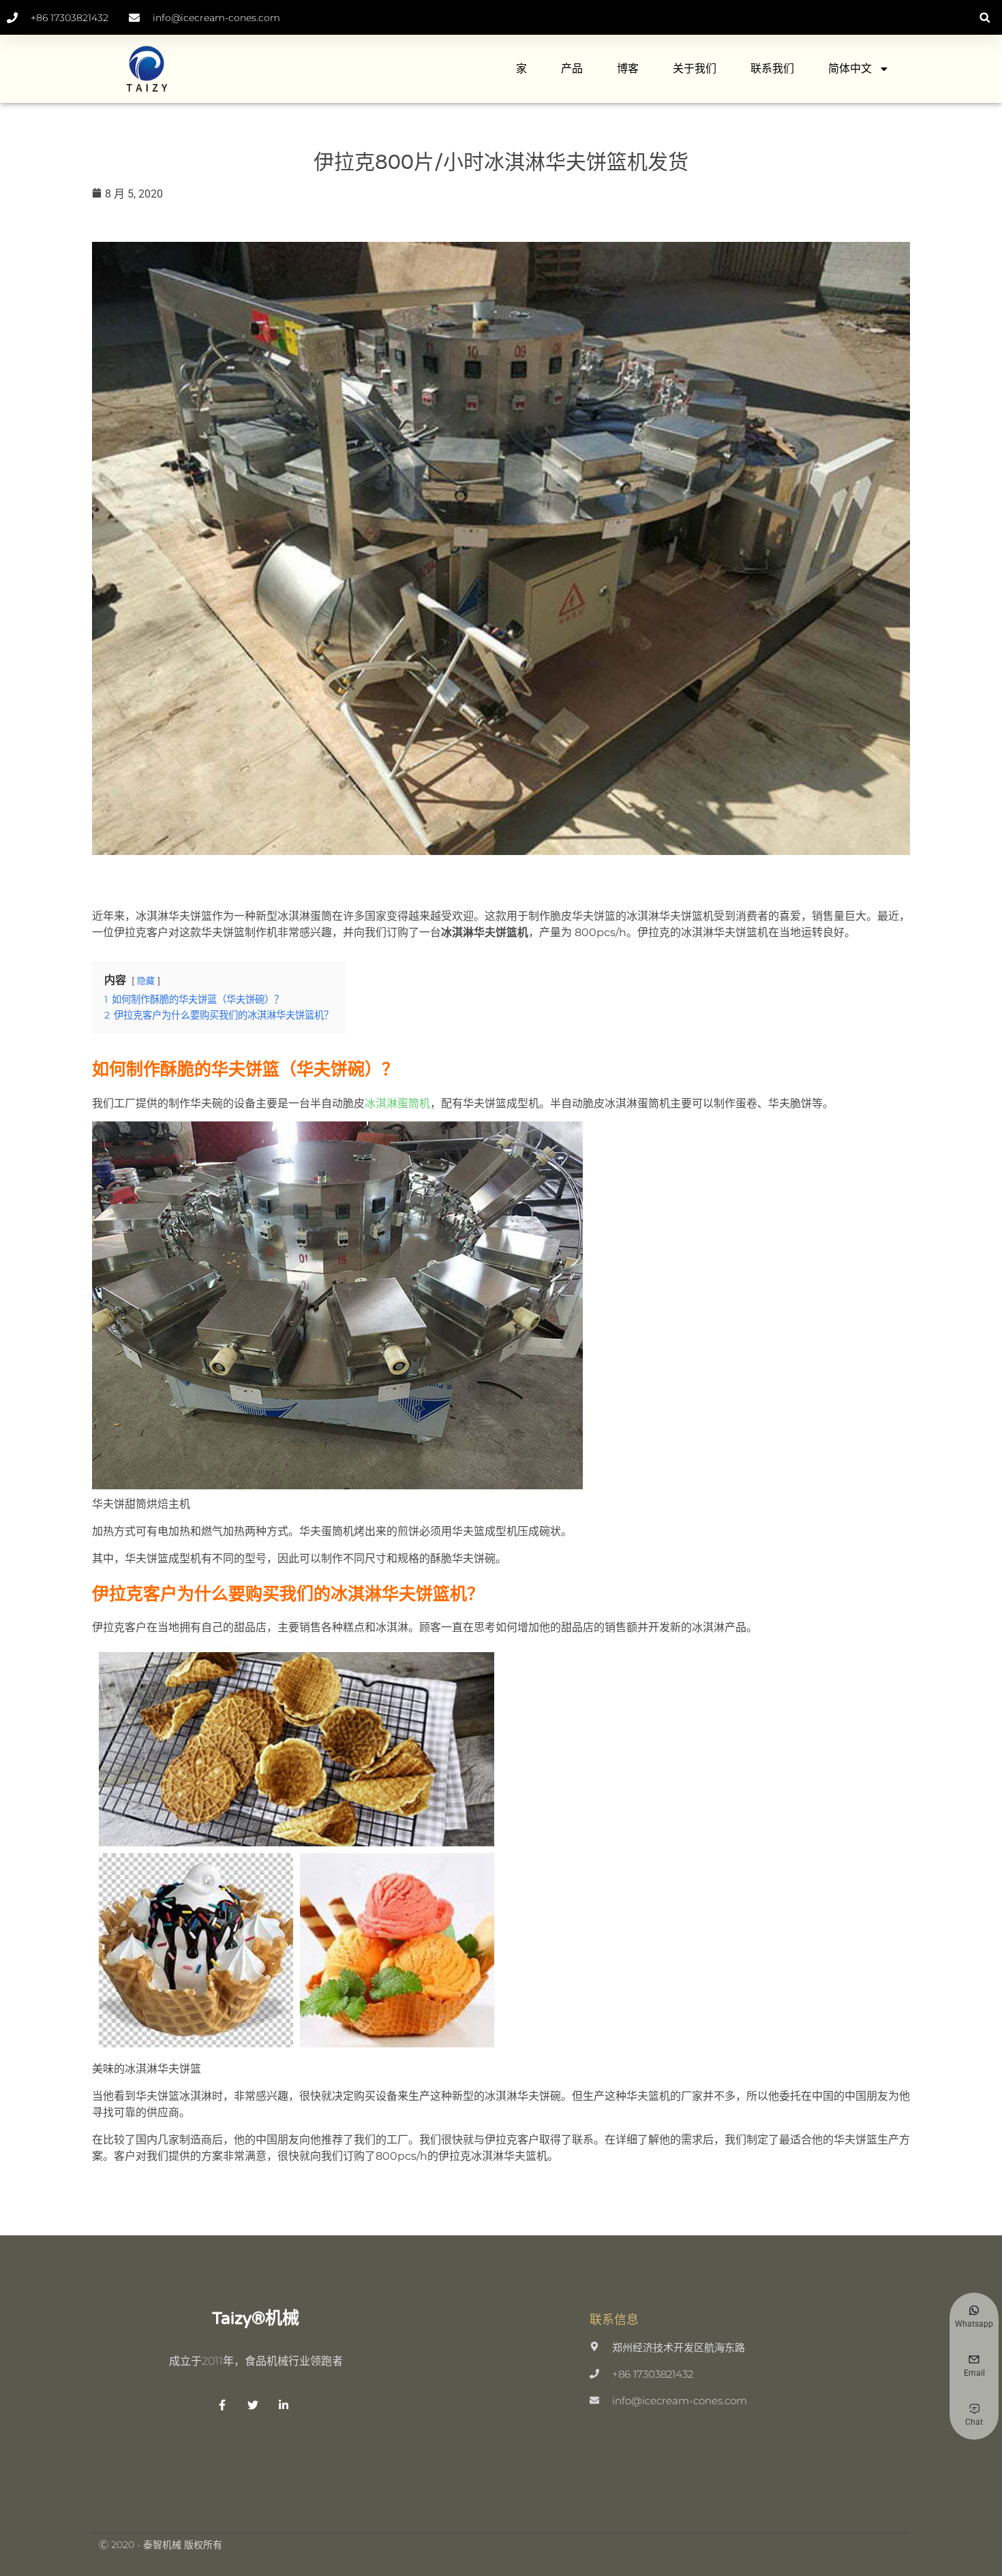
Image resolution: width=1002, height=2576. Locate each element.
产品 (572, 68)
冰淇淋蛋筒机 (397, 1103)
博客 (628, 68)
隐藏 (146, 981)
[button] (985, 17)
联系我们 (772, 68)
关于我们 (695, 68)
